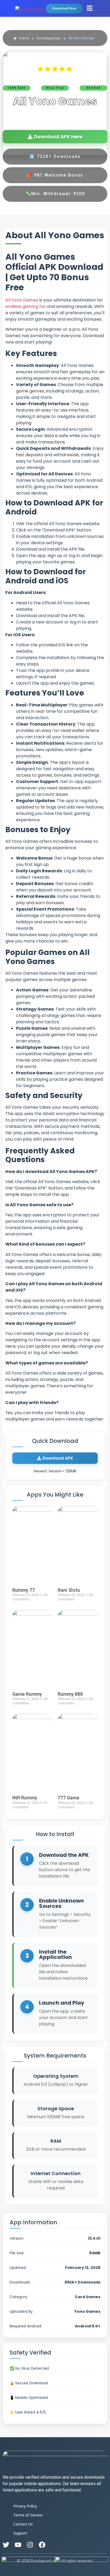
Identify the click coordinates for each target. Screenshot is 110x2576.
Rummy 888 (70, 1694)
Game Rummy (27, 1694)
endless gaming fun (26, 306)
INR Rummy (25, 1798)
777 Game (68, 1798)
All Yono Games (22, 300)
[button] (89, 8)
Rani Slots (69, 1590)
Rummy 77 (23, 1590)
